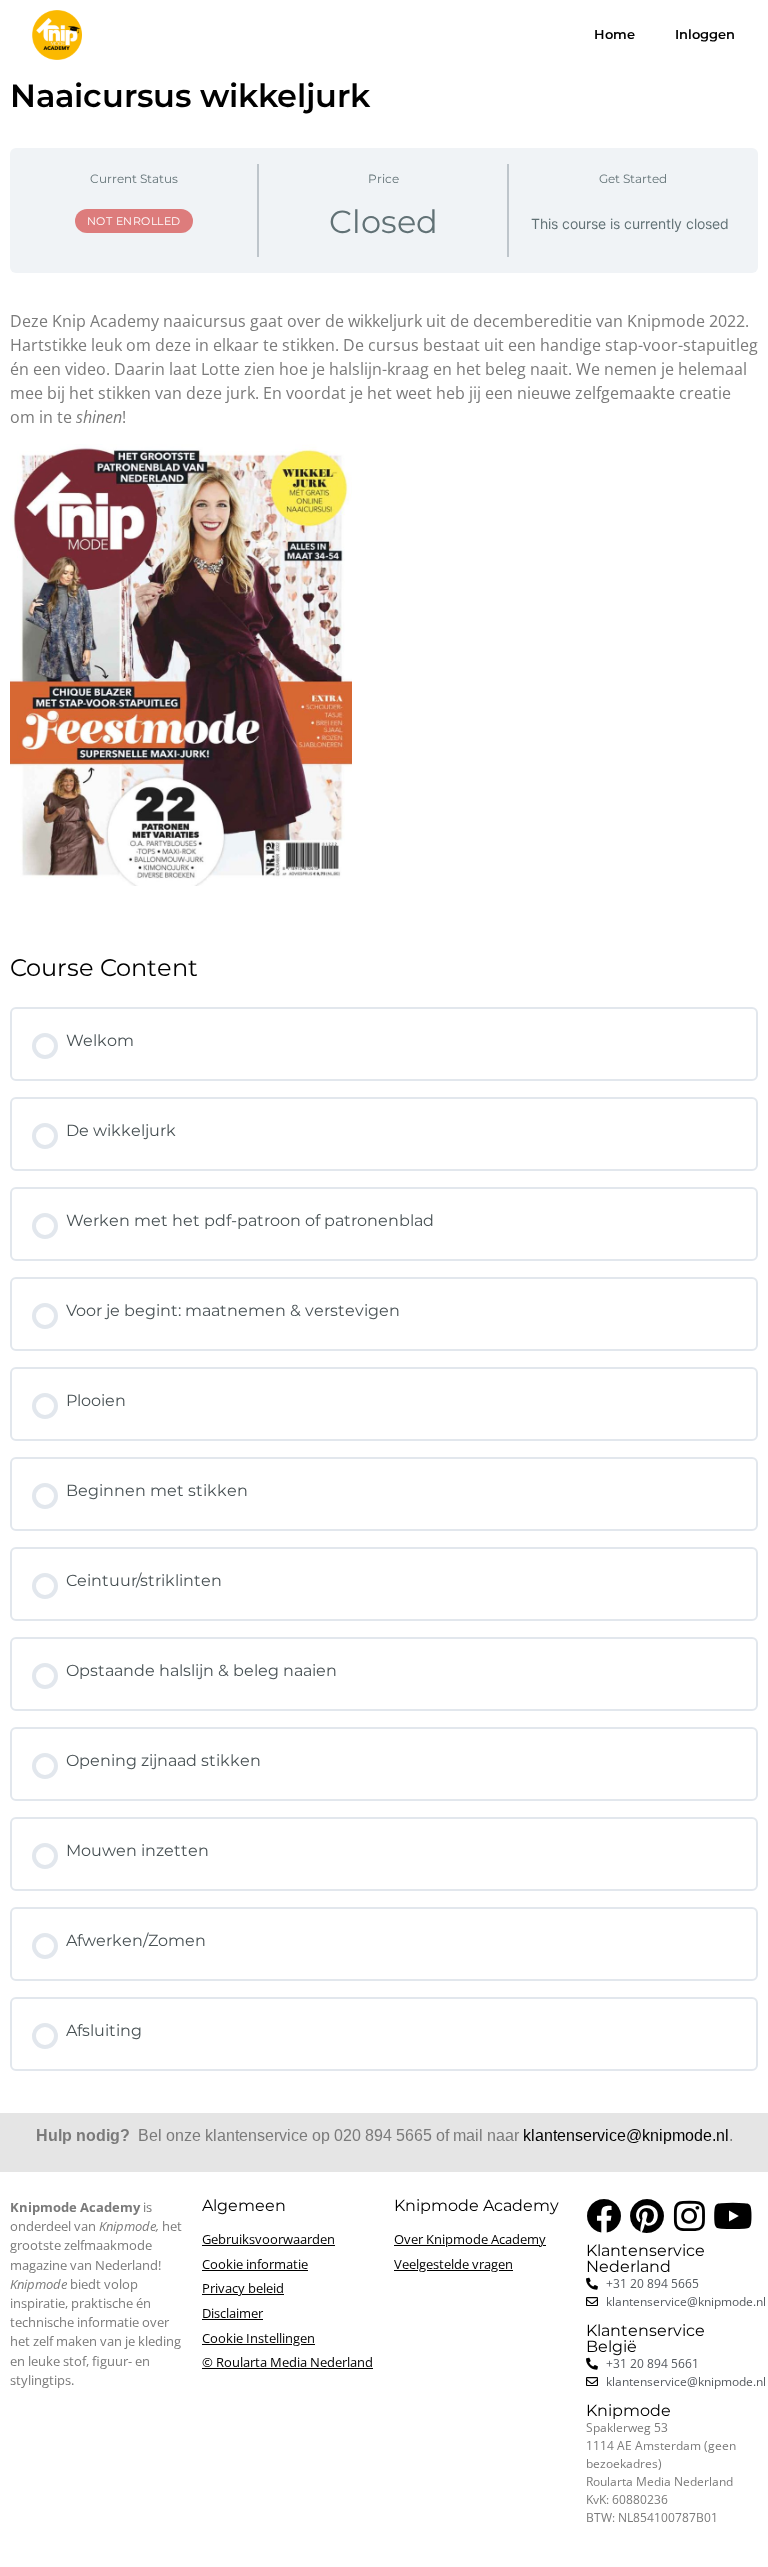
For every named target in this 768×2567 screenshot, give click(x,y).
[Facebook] (603, 2215)
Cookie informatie (255, 2264)
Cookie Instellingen (258, 2338)
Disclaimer (232, 2313)
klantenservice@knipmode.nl (626, 2135)
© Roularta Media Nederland (287, 2362)
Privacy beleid (243, 2288)
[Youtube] (732, 2215)
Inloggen (705, 34)
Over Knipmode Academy (470, 2239)
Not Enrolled (134, 221)
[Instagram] (689, 2215)
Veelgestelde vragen (453, 2264)
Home (614, 34)
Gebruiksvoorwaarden (268, 2239)
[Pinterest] (646, 2215)
